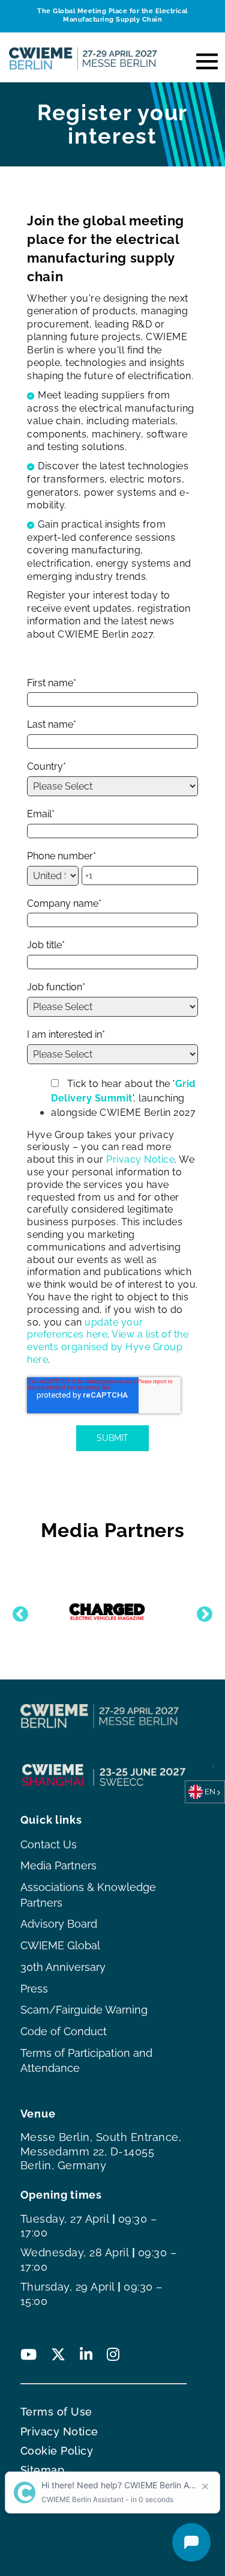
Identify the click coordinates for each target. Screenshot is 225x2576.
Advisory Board (59, 1924)
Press (34, 1989)
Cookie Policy (57, 2451)
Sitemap (43, 2470)
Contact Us (49, 1844)
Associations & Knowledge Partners (88, 1895)
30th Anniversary (63, 1967)
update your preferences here (85, 1329)
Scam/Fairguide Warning (84, 2010)
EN (210, 1792)
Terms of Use (56, 2412)
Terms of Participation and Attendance (86, 2061)
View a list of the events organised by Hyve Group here (108, 1347)
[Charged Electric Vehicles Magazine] (107, 1612)
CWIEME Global (60, 1945)
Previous (17, 1612)
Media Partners (58, 1865)
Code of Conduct (64, 2031)
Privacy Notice (140, 1159)
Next (202, 1612)
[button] (202, 58)
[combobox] (205, 1792)
